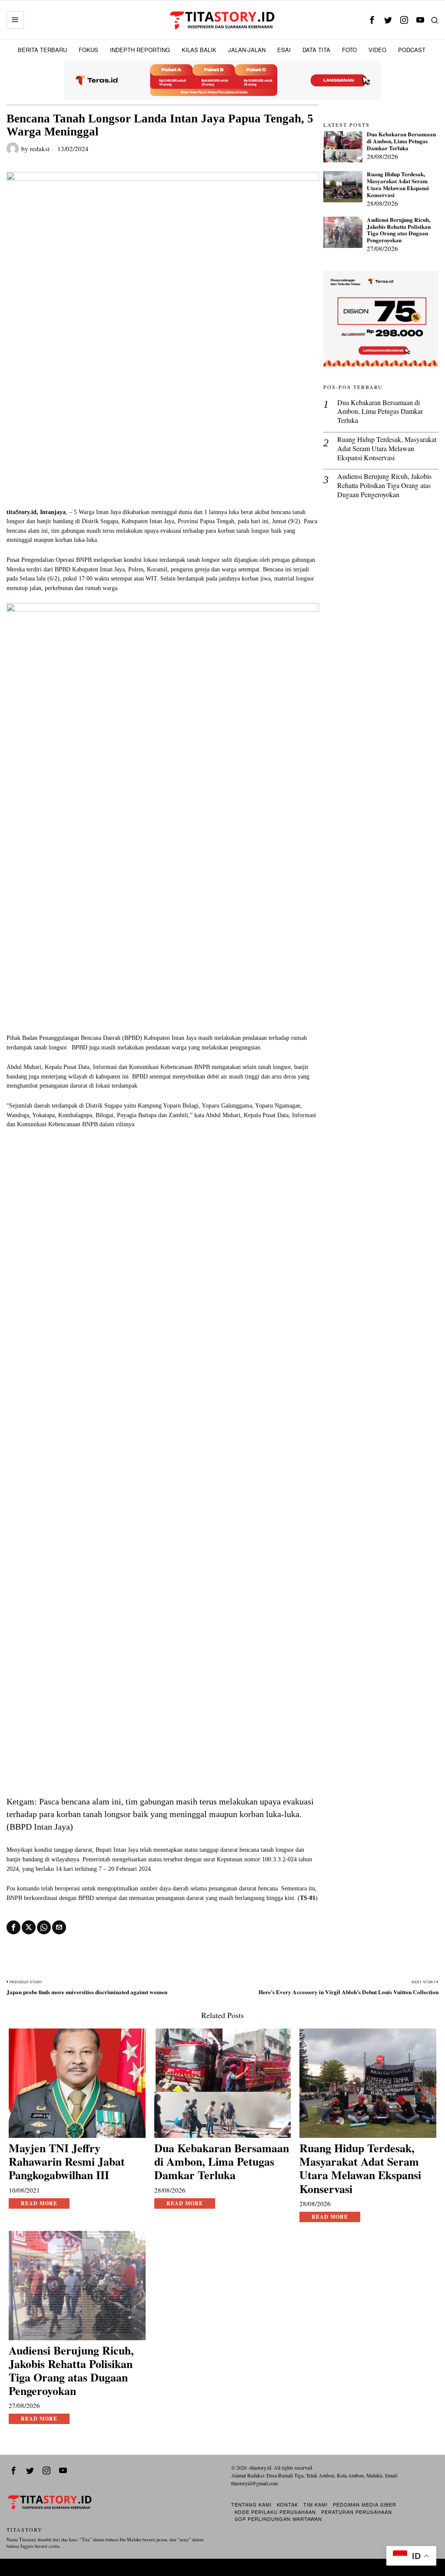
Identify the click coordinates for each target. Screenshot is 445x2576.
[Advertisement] (163, 442)
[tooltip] (372, 20)
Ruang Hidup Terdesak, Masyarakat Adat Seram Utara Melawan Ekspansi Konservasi (398, 185)
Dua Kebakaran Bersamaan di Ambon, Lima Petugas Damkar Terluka (401, 142)
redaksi (40, 148)
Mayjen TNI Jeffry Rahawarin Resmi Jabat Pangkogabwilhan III (67, 2162)
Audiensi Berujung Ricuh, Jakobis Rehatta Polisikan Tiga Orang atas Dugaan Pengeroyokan (399, 230)
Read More (39, 2203)
